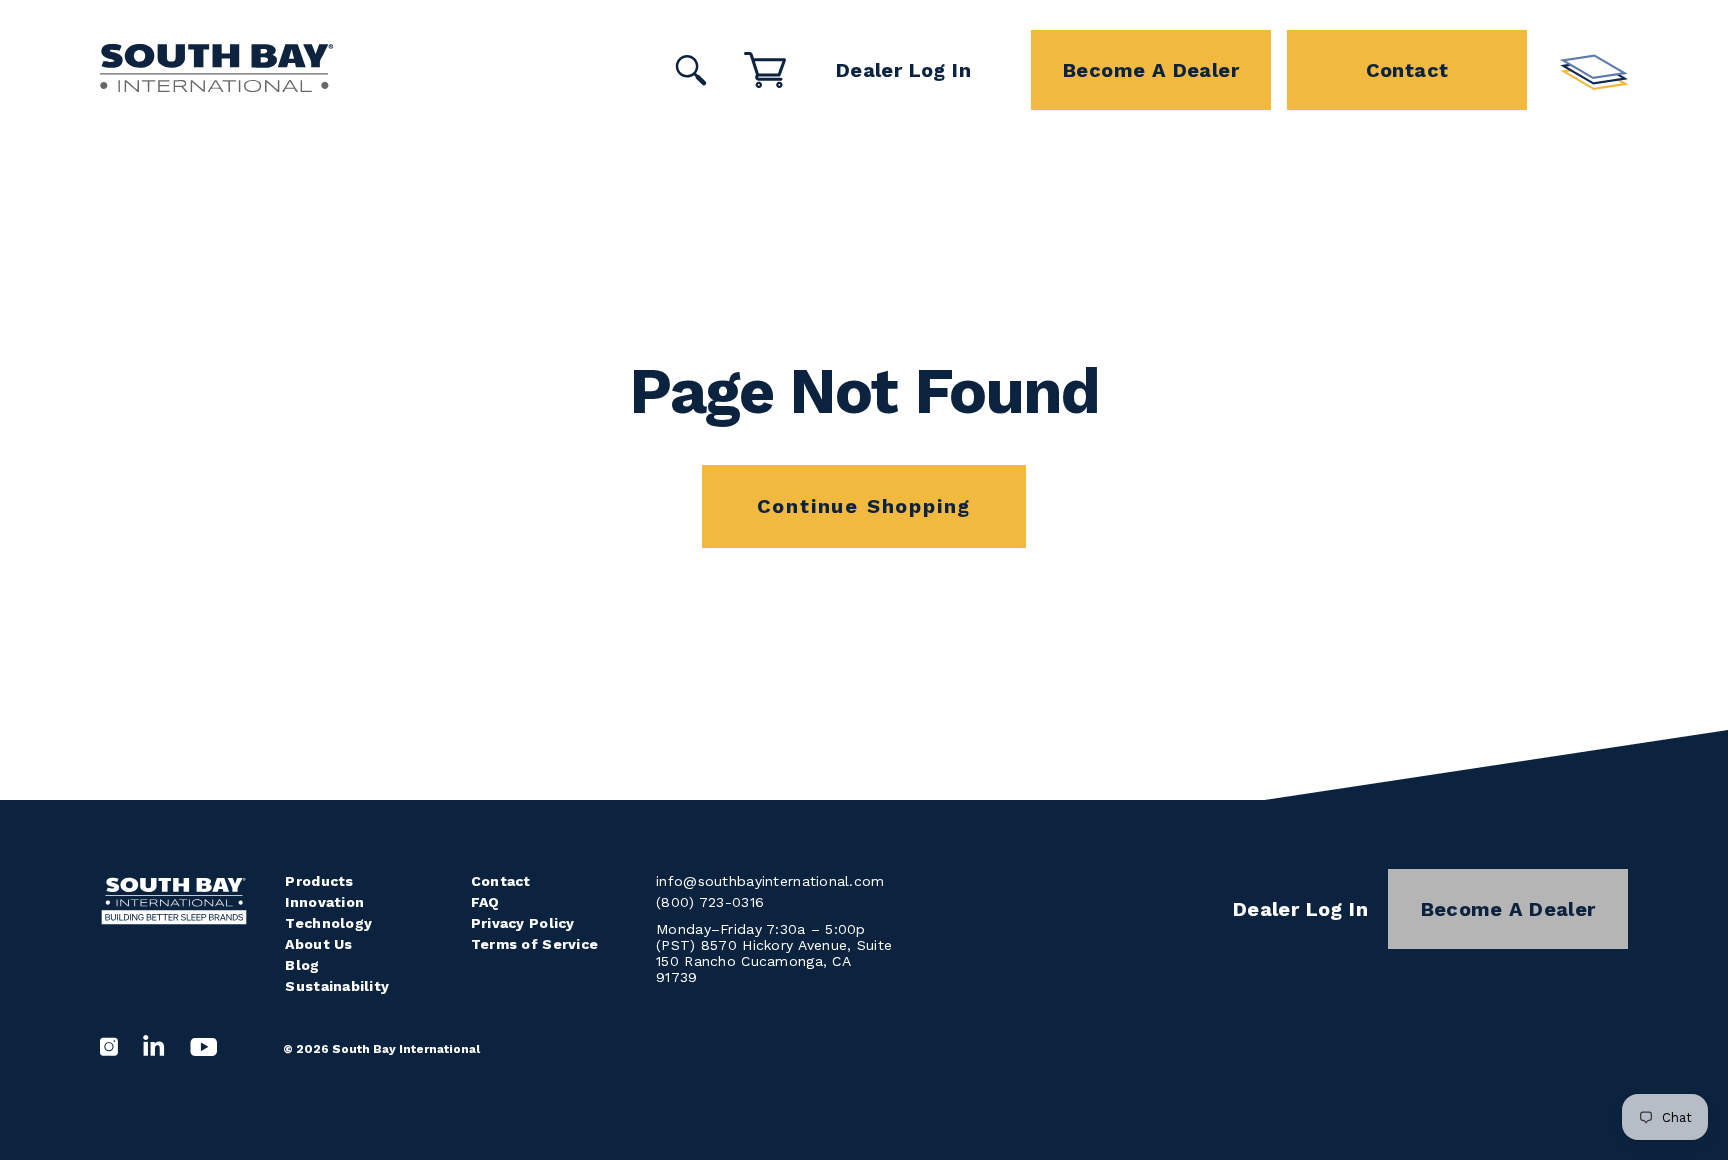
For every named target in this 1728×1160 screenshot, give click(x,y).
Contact (1407, 70)
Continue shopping (864, 506)
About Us (318, 944)
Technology (328, 923)
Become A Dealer (1151, 70)
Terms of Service (534, 944)
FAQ (485, 902)
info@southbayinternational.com (770, 881)
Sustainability (337, 986)
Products (319, 881)
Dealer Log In (903, 70)
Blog (302, 965)
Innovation (324, 902)
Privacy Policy (523, 923)
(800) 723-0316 (710, 902)
